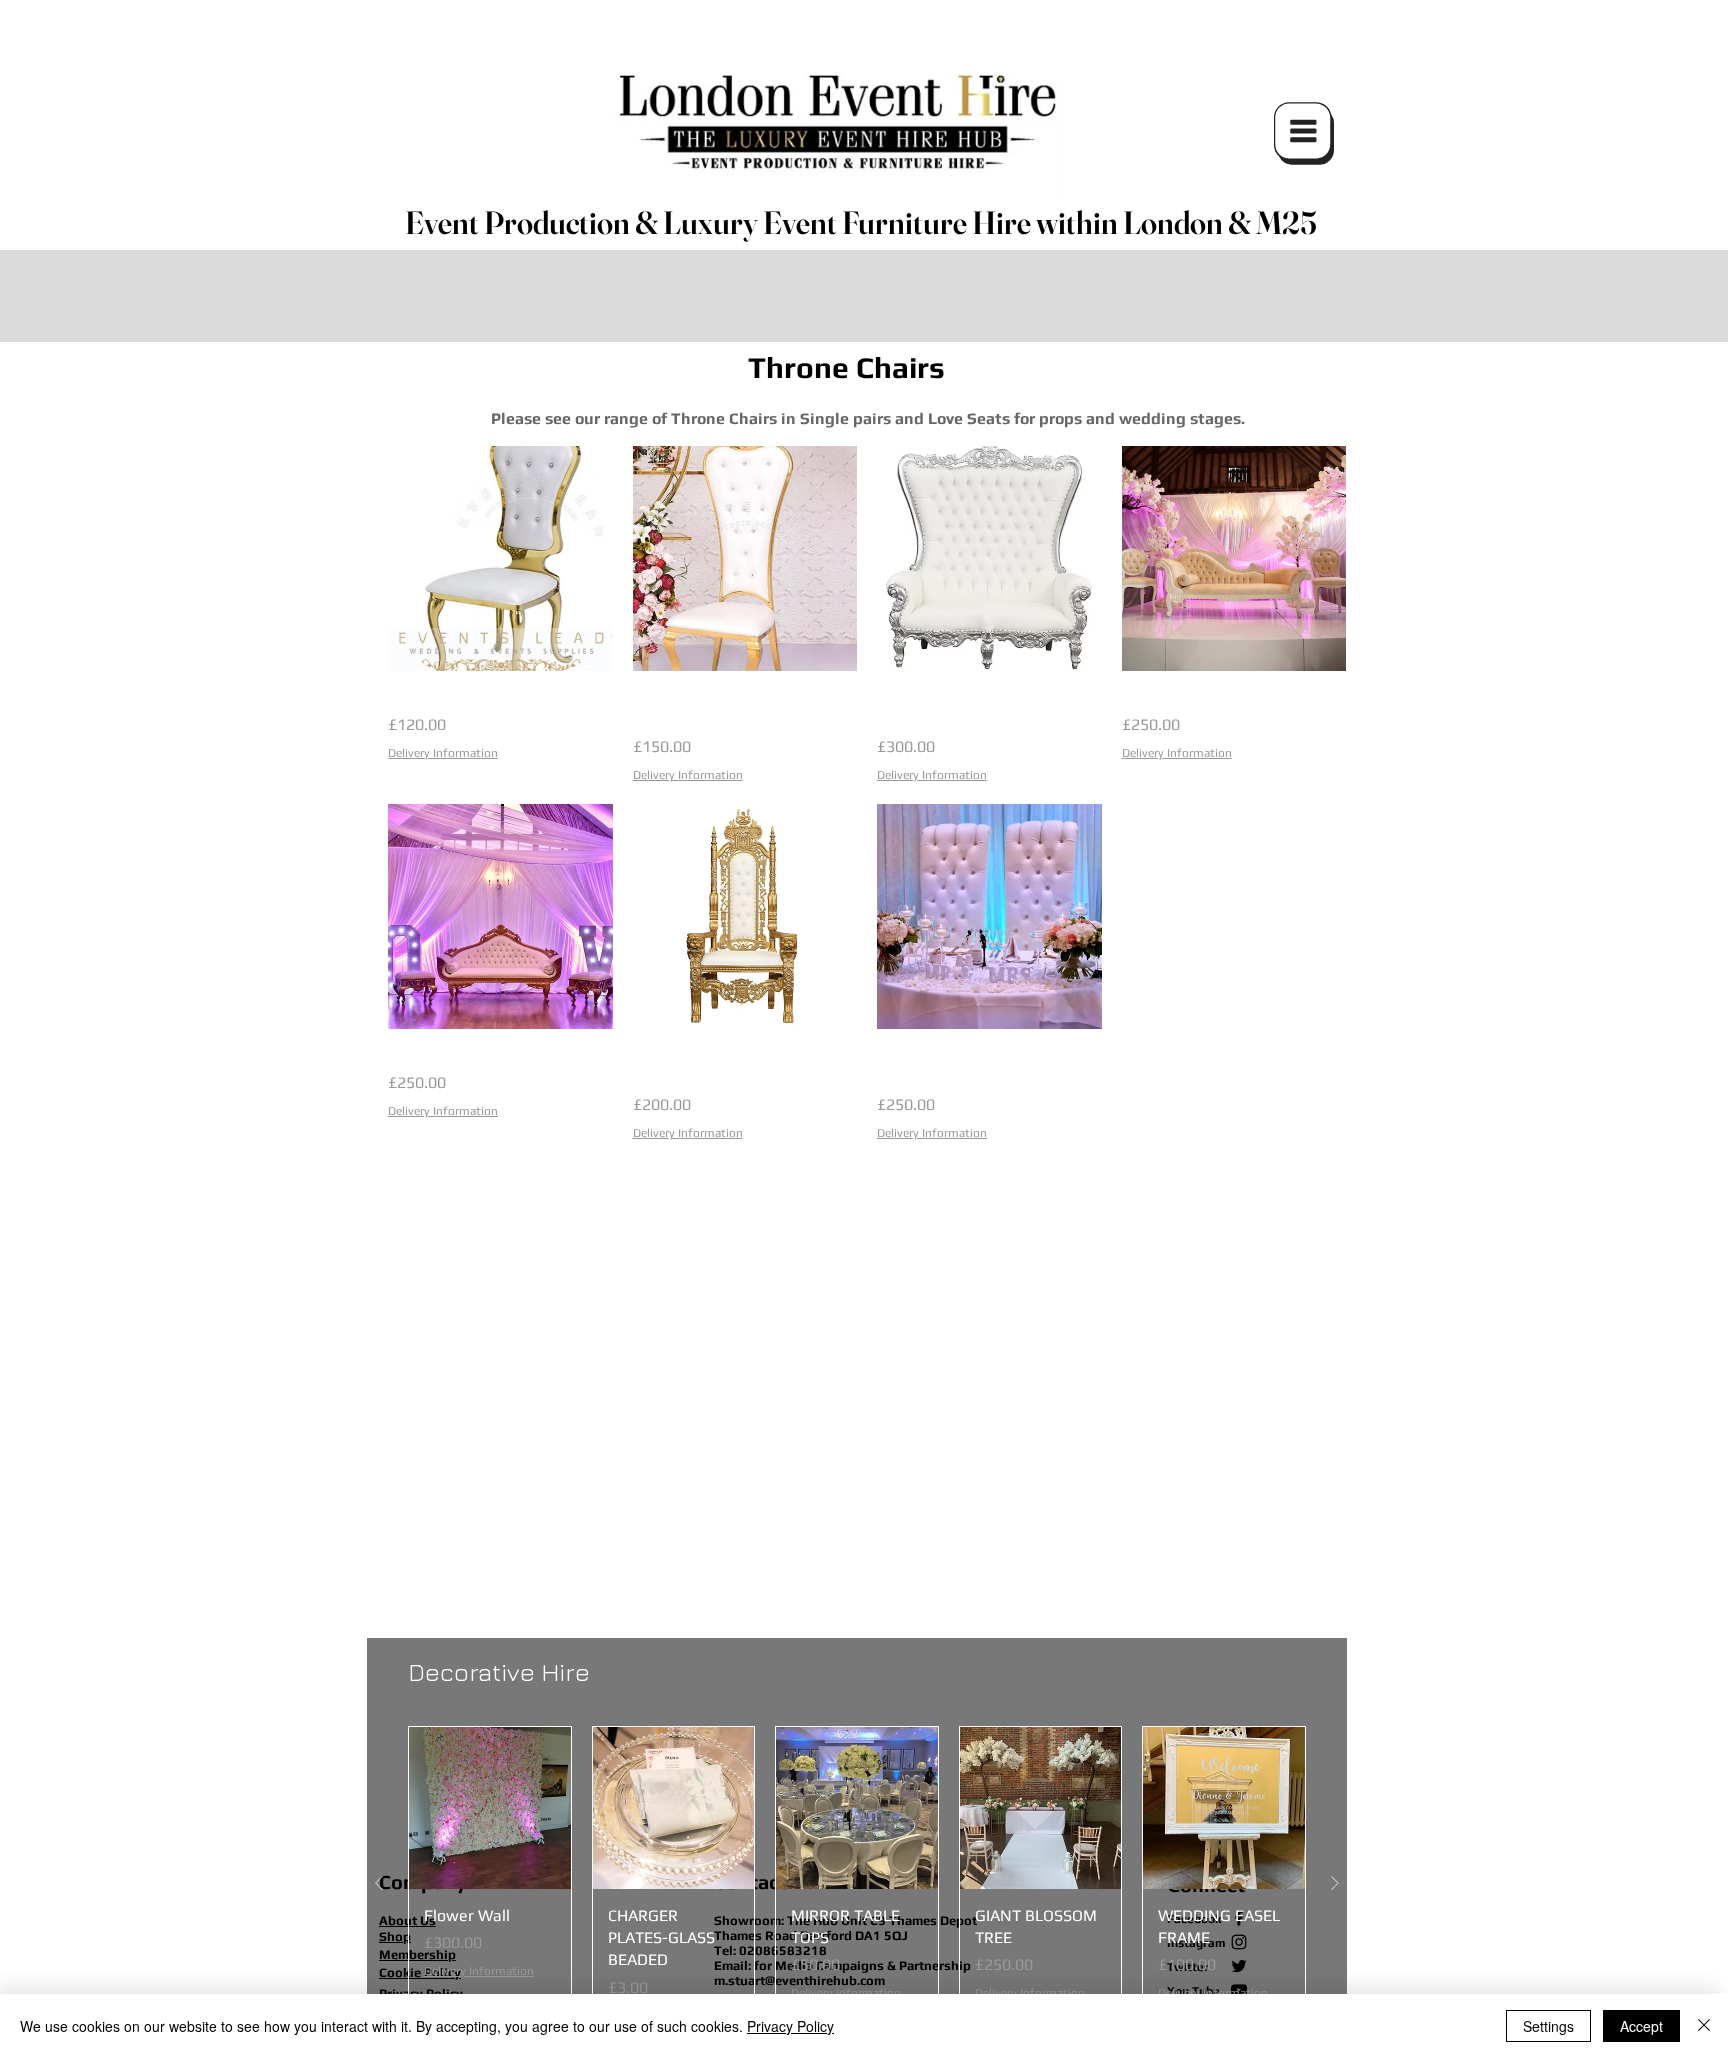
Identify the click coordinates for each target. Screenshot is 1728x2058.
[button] (1304, 133)
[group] (857, 1883)
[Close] (1704, 2026)
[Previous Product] (379, 1883)
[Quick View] (500, 558)
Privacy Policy (790, 2026)
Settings (1548, 2026)
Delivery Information (443, 753)
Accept (1641, 2026)
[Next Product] (1335, 1883)
